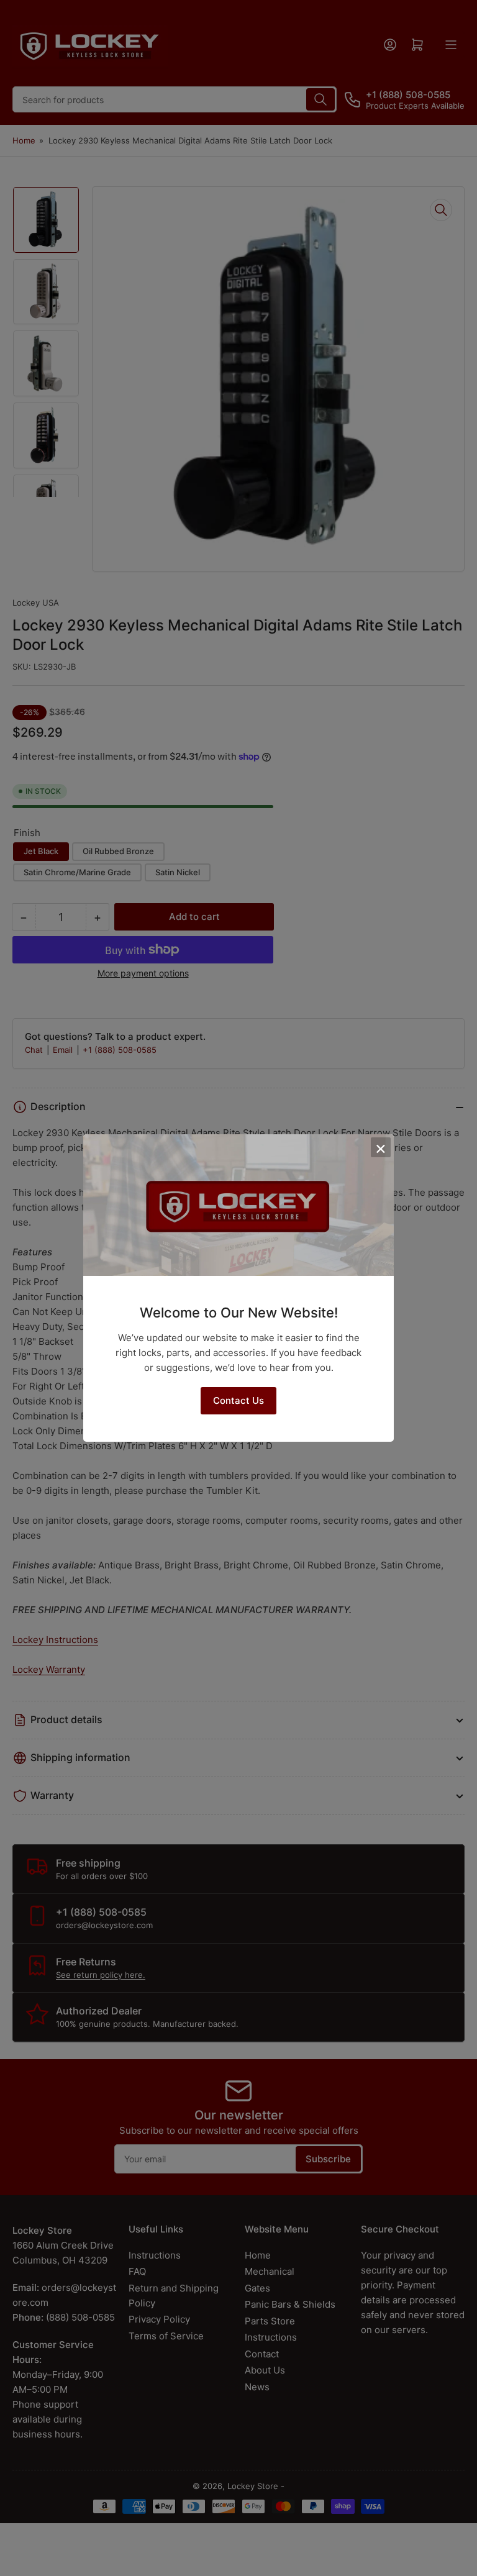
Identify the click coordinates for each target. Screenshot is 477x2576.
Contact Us (238, 1400)
